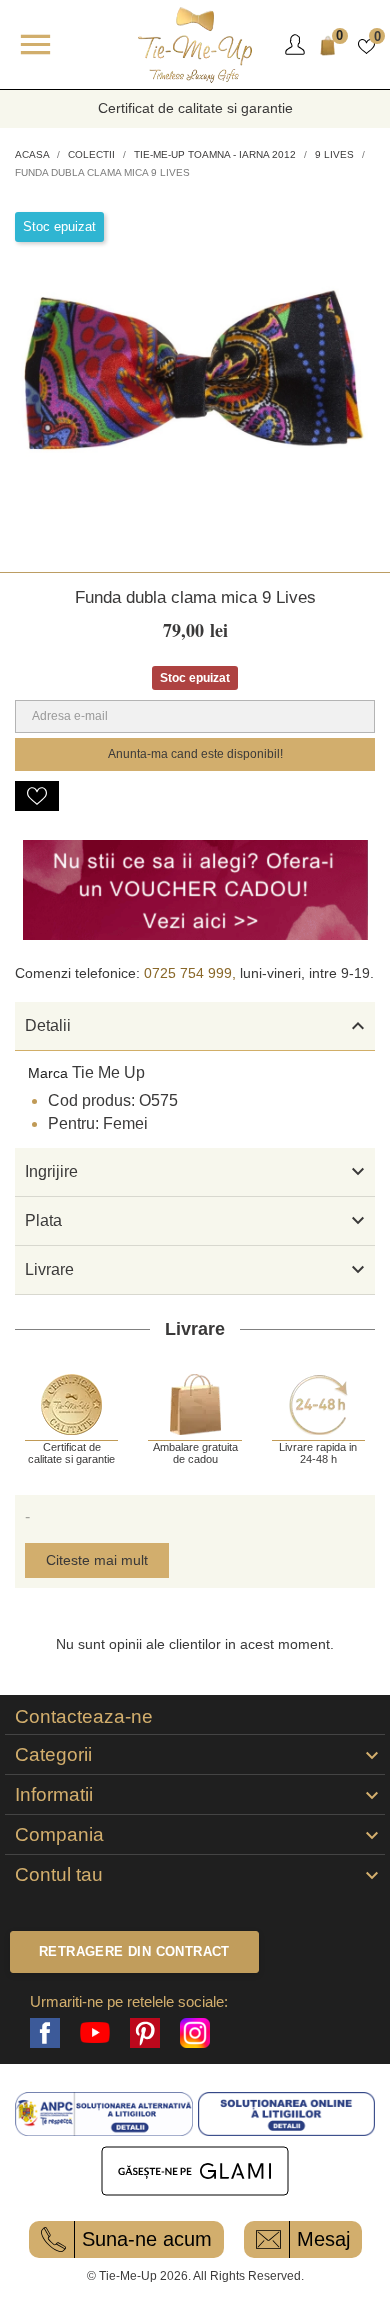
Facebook (45, 2033)
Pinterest (145, 2033)
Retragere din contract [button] (134, 1951)
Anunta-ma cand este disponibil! (195, 754)
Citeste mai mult (97, 1560)
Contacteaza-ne (84, 1717)
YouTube (95, 2033)
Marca (48, 1073)
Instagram (195, 2033)
